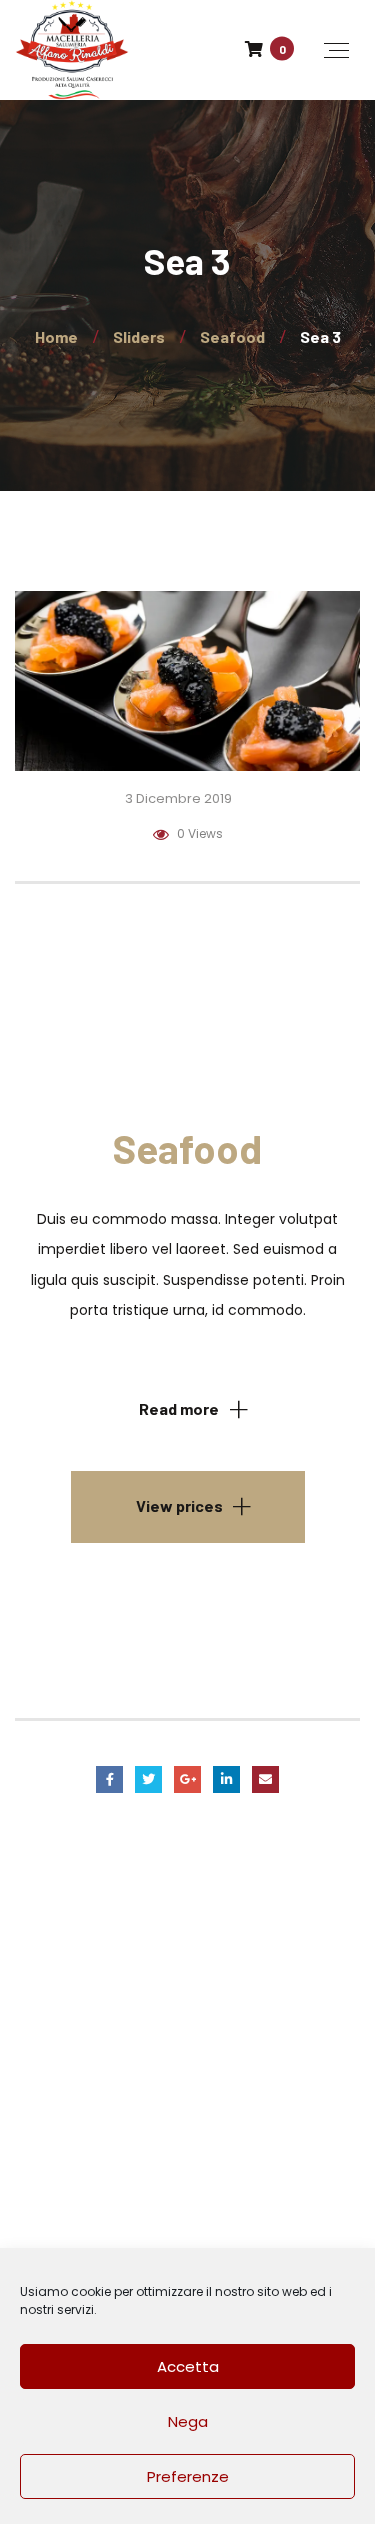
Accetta (188, 2366)
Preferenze (188, 2476)
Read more (179, 1408)
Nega (188, 2421)
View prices (179, 1505)
